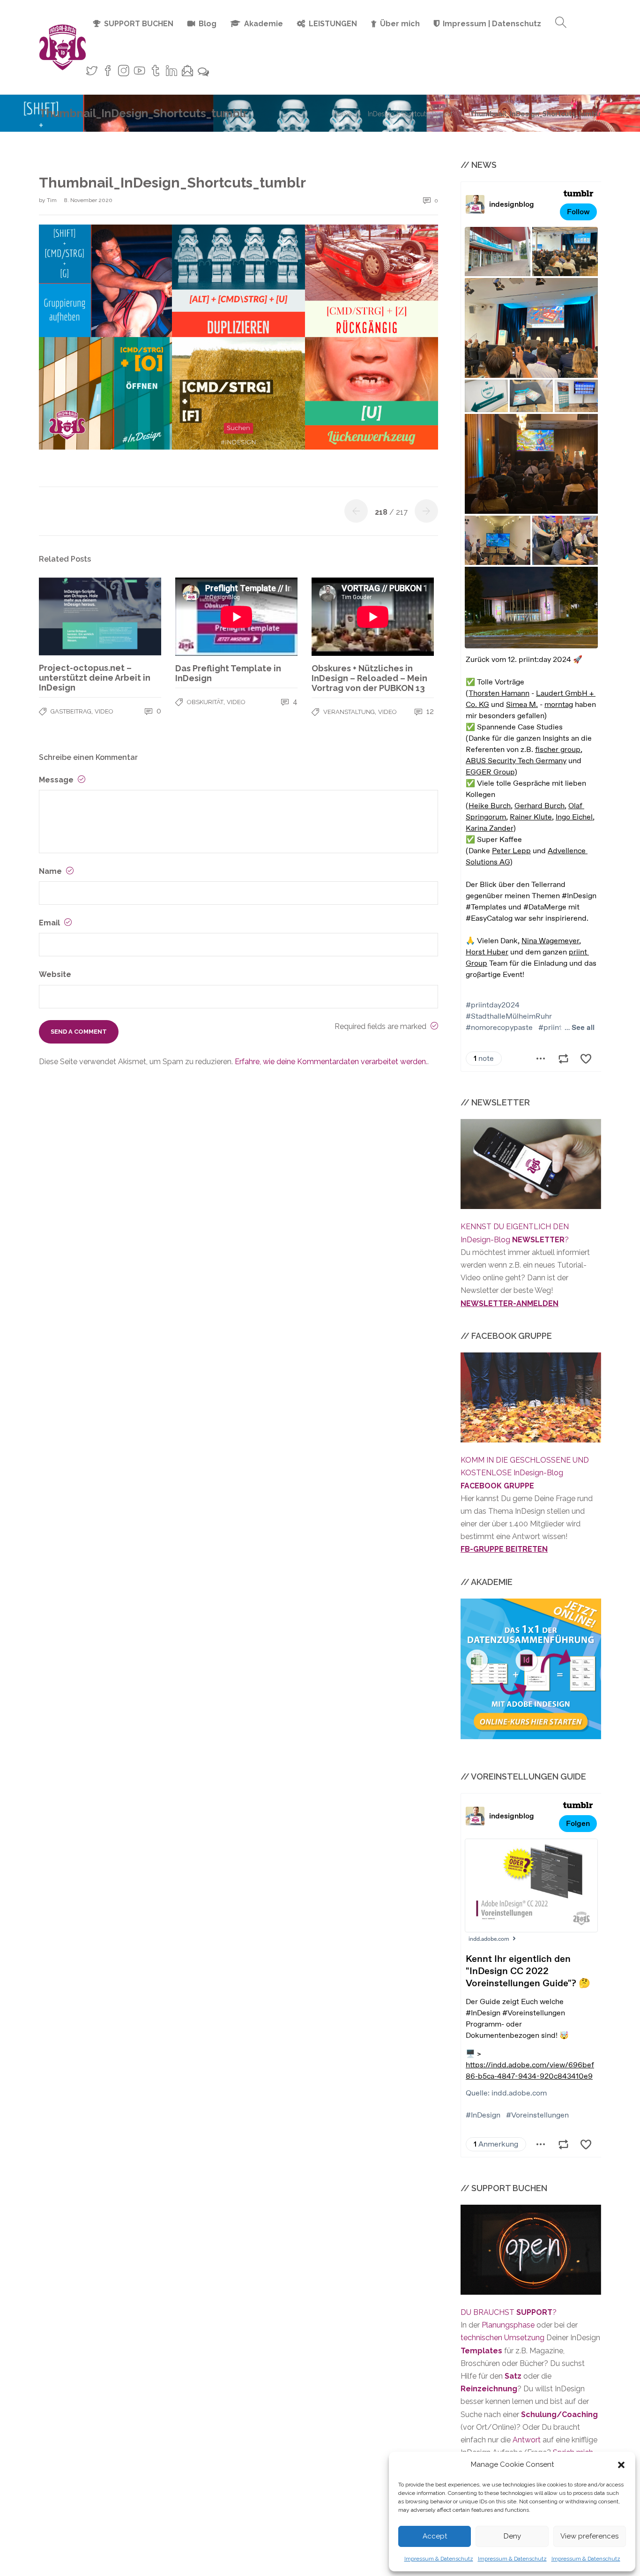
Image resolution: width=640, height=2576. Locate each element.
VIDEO (104, 711)
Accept (435, 2536)
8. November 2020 (88, 200)
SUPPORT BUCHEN (139, 24)
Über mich (400, 24)
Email (50, 923)
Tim (52, 200)
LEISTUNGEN (333, 24)
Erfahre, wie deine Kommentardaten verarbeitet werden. (331, 1062)
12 (429, 711)
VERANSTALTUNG (349, 712)
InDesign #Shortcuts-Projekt (410, 114)
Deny (512, 2536)
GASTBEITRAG (71, 711)
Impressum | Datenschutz (492, 24)
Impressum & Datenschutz (439, 2559)
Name (51, 871)
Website (55, 974)
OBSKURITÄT (205, 702)
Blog (208, 24)
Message (57, 780)
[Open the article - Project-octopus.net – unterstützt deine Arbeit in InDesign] (100, 616)
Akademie (264, 24)
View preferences (589, 2536)
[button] (621, 2465)
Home (342, 114)
